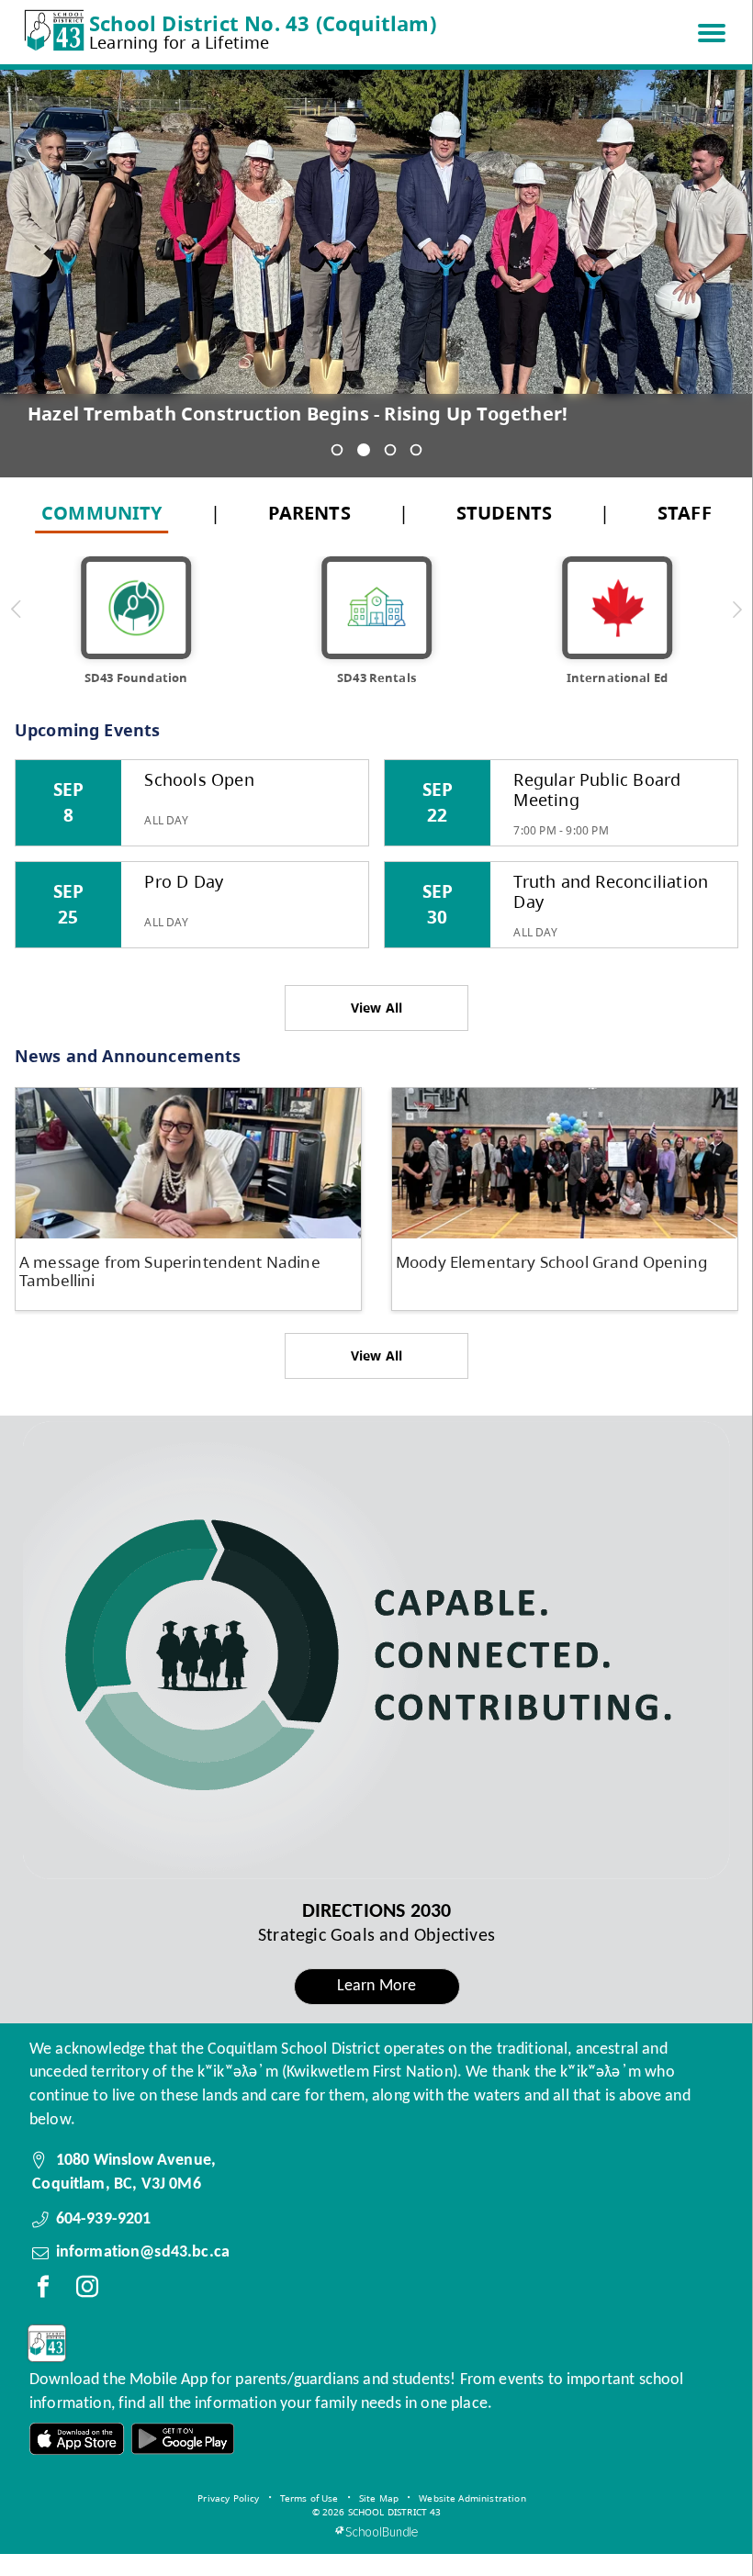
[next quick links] (737, 609)
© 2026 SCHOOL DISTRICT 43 (377, 2512)
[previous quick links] (17, 609)
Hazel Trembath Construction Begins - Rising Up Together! (298, 414)
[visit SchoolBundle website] (376, 2531)
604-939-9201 (104, 2219)
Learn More (377, 1986)
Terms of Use (309, 2498)
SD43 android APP (182, 2439)
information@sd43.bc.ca (143, 2252)
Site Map (379, 2498)
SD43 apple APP (77, 2439)
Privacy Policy (228, 2498)
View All (377, 1008)
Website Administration (472, 2498)
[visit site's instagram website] (87, 2290)
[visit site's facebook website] (43, 2290)
